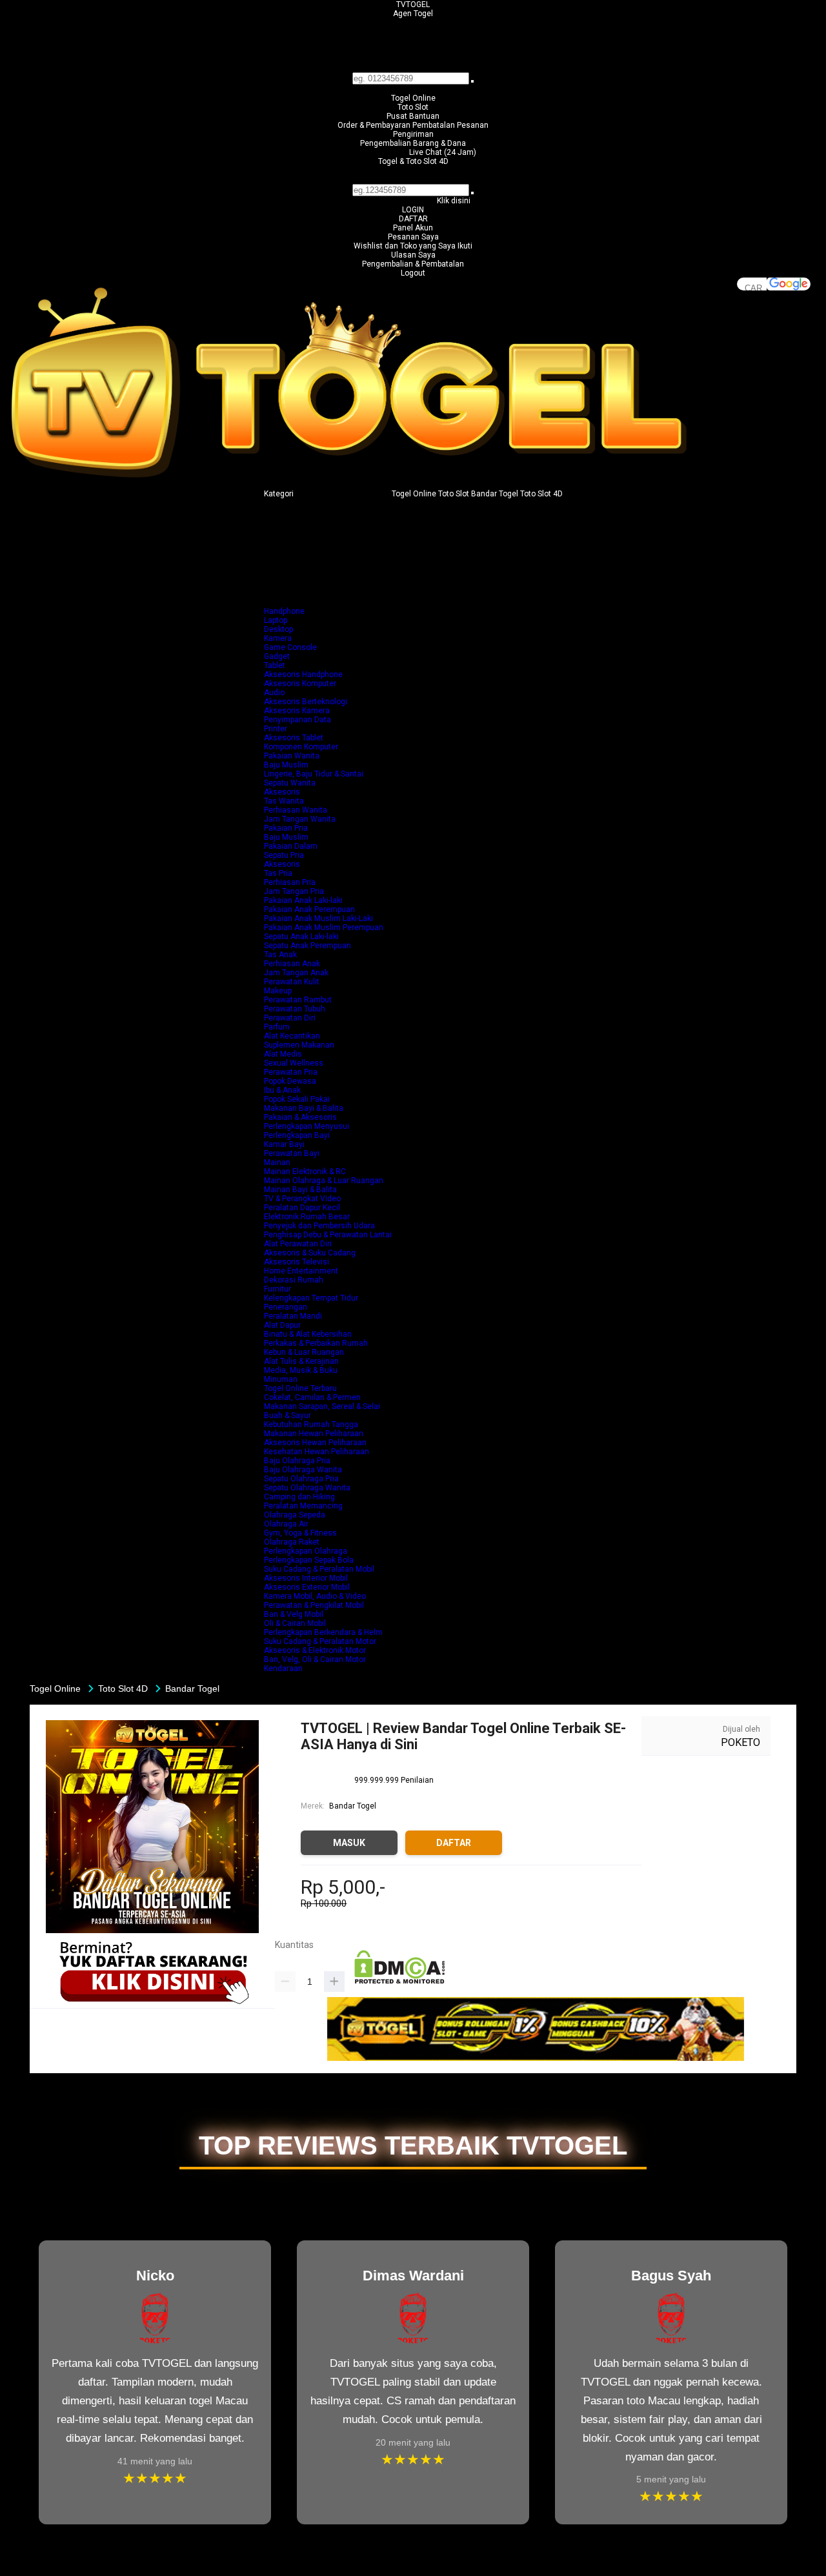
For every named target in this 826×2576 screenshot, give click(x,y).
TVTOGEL (413, 5)
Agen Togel (413, 14)
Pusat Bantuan (413, 116)
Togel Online (413, 98)
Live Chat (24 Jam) (443, 152)
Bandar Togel (353, 1806)
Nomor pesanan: (413, 179)
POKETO (740, 1742)
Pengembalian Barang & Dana (413, 143)
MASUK (349, 1843)
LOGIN (413, 210)
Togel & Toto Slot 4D (413, 161)
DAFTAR (413, 219)
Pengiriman (413, 134)
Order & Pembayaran (375, 125)
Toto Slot (413, 107)
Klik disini (454, 201)
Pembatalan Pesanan (450, 125)
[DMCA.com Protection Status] (400, 1982)
